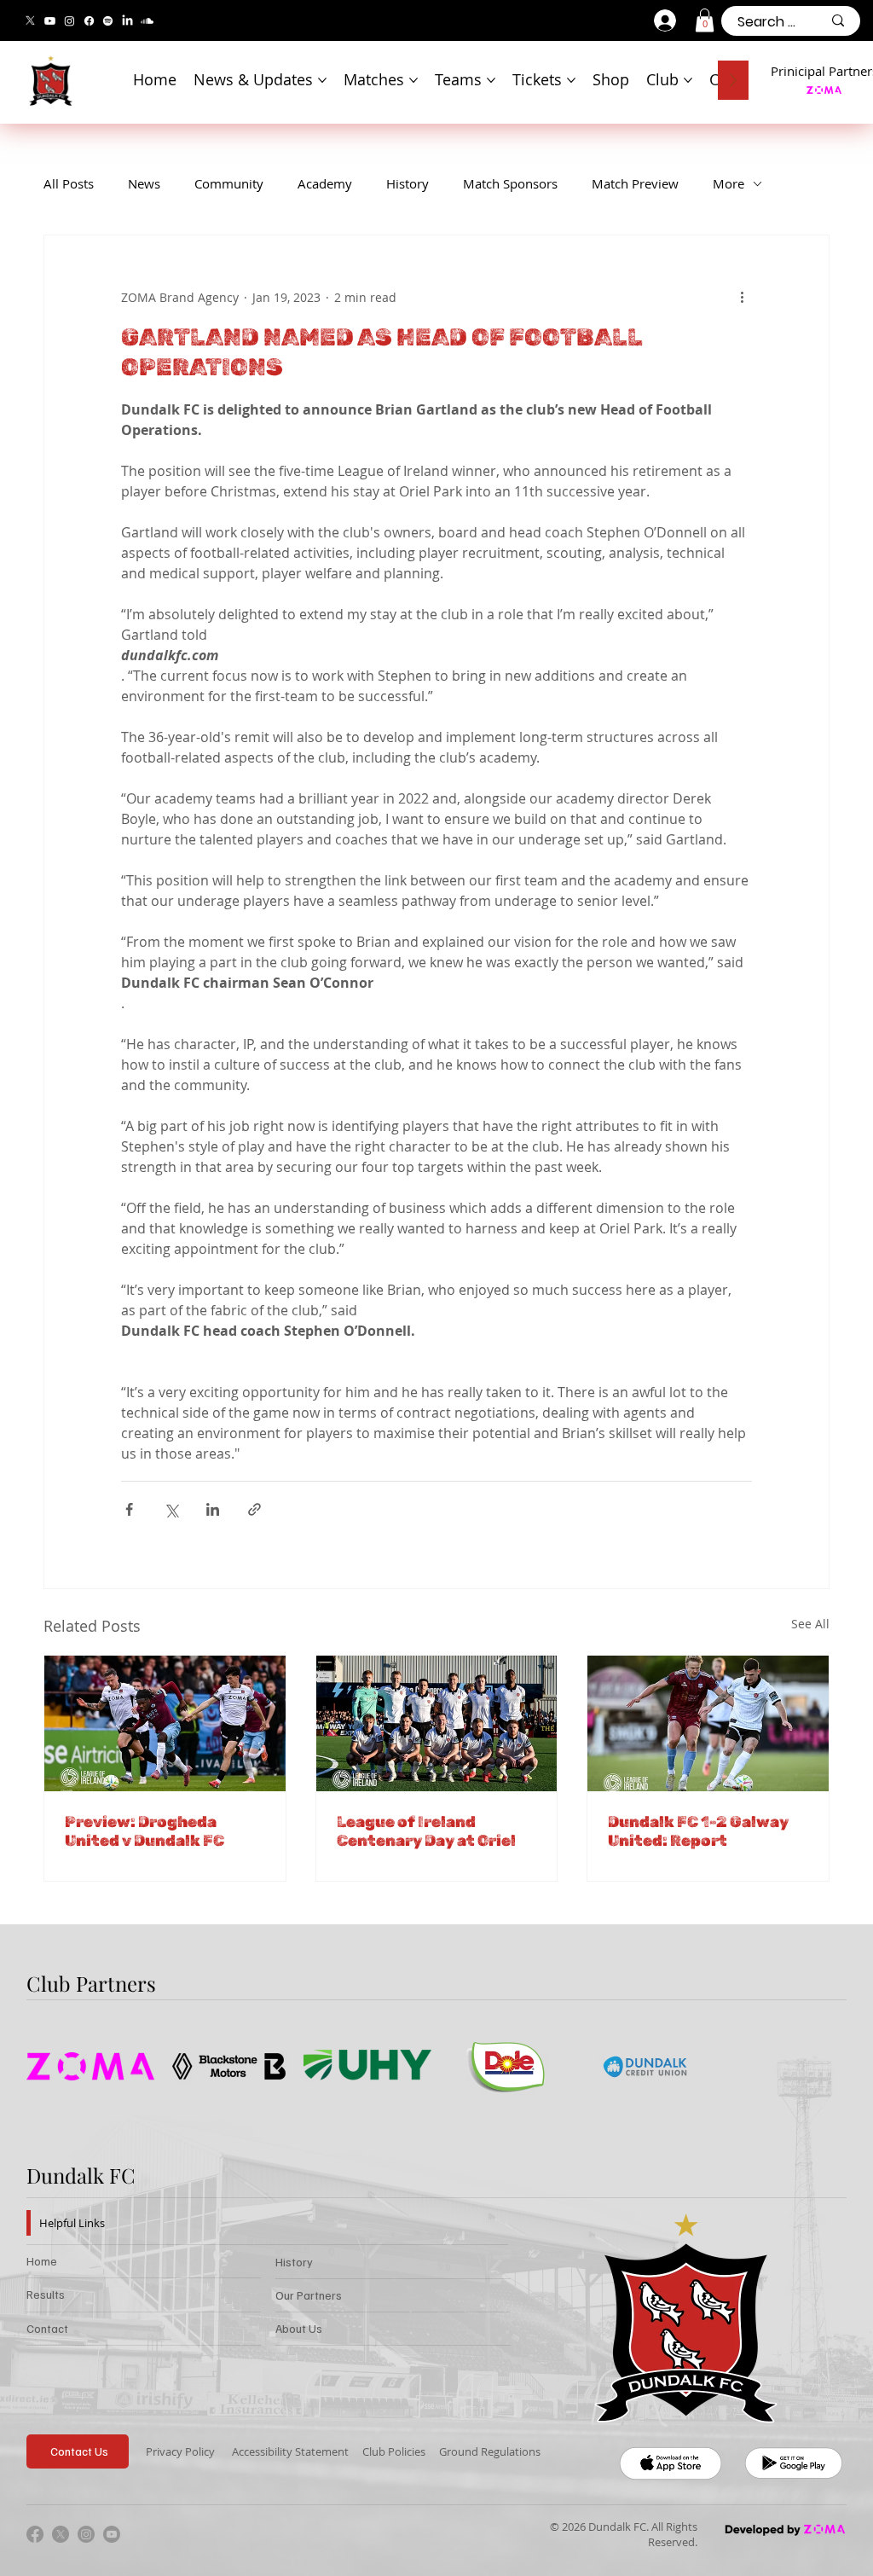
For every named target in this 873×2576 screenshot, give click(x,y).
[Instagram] (69, 21)
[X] (30, 21)
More (728, 183)
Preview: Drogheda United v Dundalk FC (145, 1831)
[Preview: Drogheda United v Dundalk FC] (165, 1723)
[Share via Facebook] (129, 1509)
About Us (299, 2328)
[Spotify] (108, 21)
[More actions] (742, 297)
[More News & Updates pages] (322, 80)
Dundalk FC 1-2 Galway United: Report (698, 1831)
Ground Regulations (490, 2451)
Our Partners (309, 2295)
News (144, 183)
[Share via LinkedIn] (213, 1509)
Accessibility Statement (290, 2451)
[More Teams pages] (491, 80)
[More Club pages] (688, 80)
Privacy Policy (180, 2451)
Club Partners (91, 1983)
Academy (325, 183)
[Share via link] (254, 1509)
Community (229, 183)
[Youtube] (50, 21)
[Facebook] (89, 21)
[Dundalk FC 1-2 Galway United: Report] (708, 1723)
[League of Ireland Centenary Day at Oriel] (437, 1723)
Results (46, 2294)
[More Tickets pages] (571, 80)
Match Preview (635, 183)
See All (810, 1624)
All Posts (69, 183)
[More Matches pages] (413, 80)
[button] (705, 20)
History (408, 183)
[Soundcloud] (147, 21)
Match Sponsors (510, 183)
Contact (47, 2328)
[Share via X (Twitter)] (171, 1509)
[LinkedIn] (127, 21)
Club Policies (394, 2451)
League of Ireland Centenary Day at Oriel (426, 1831)
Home (42, 2261)
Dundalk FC (81, 2175)
